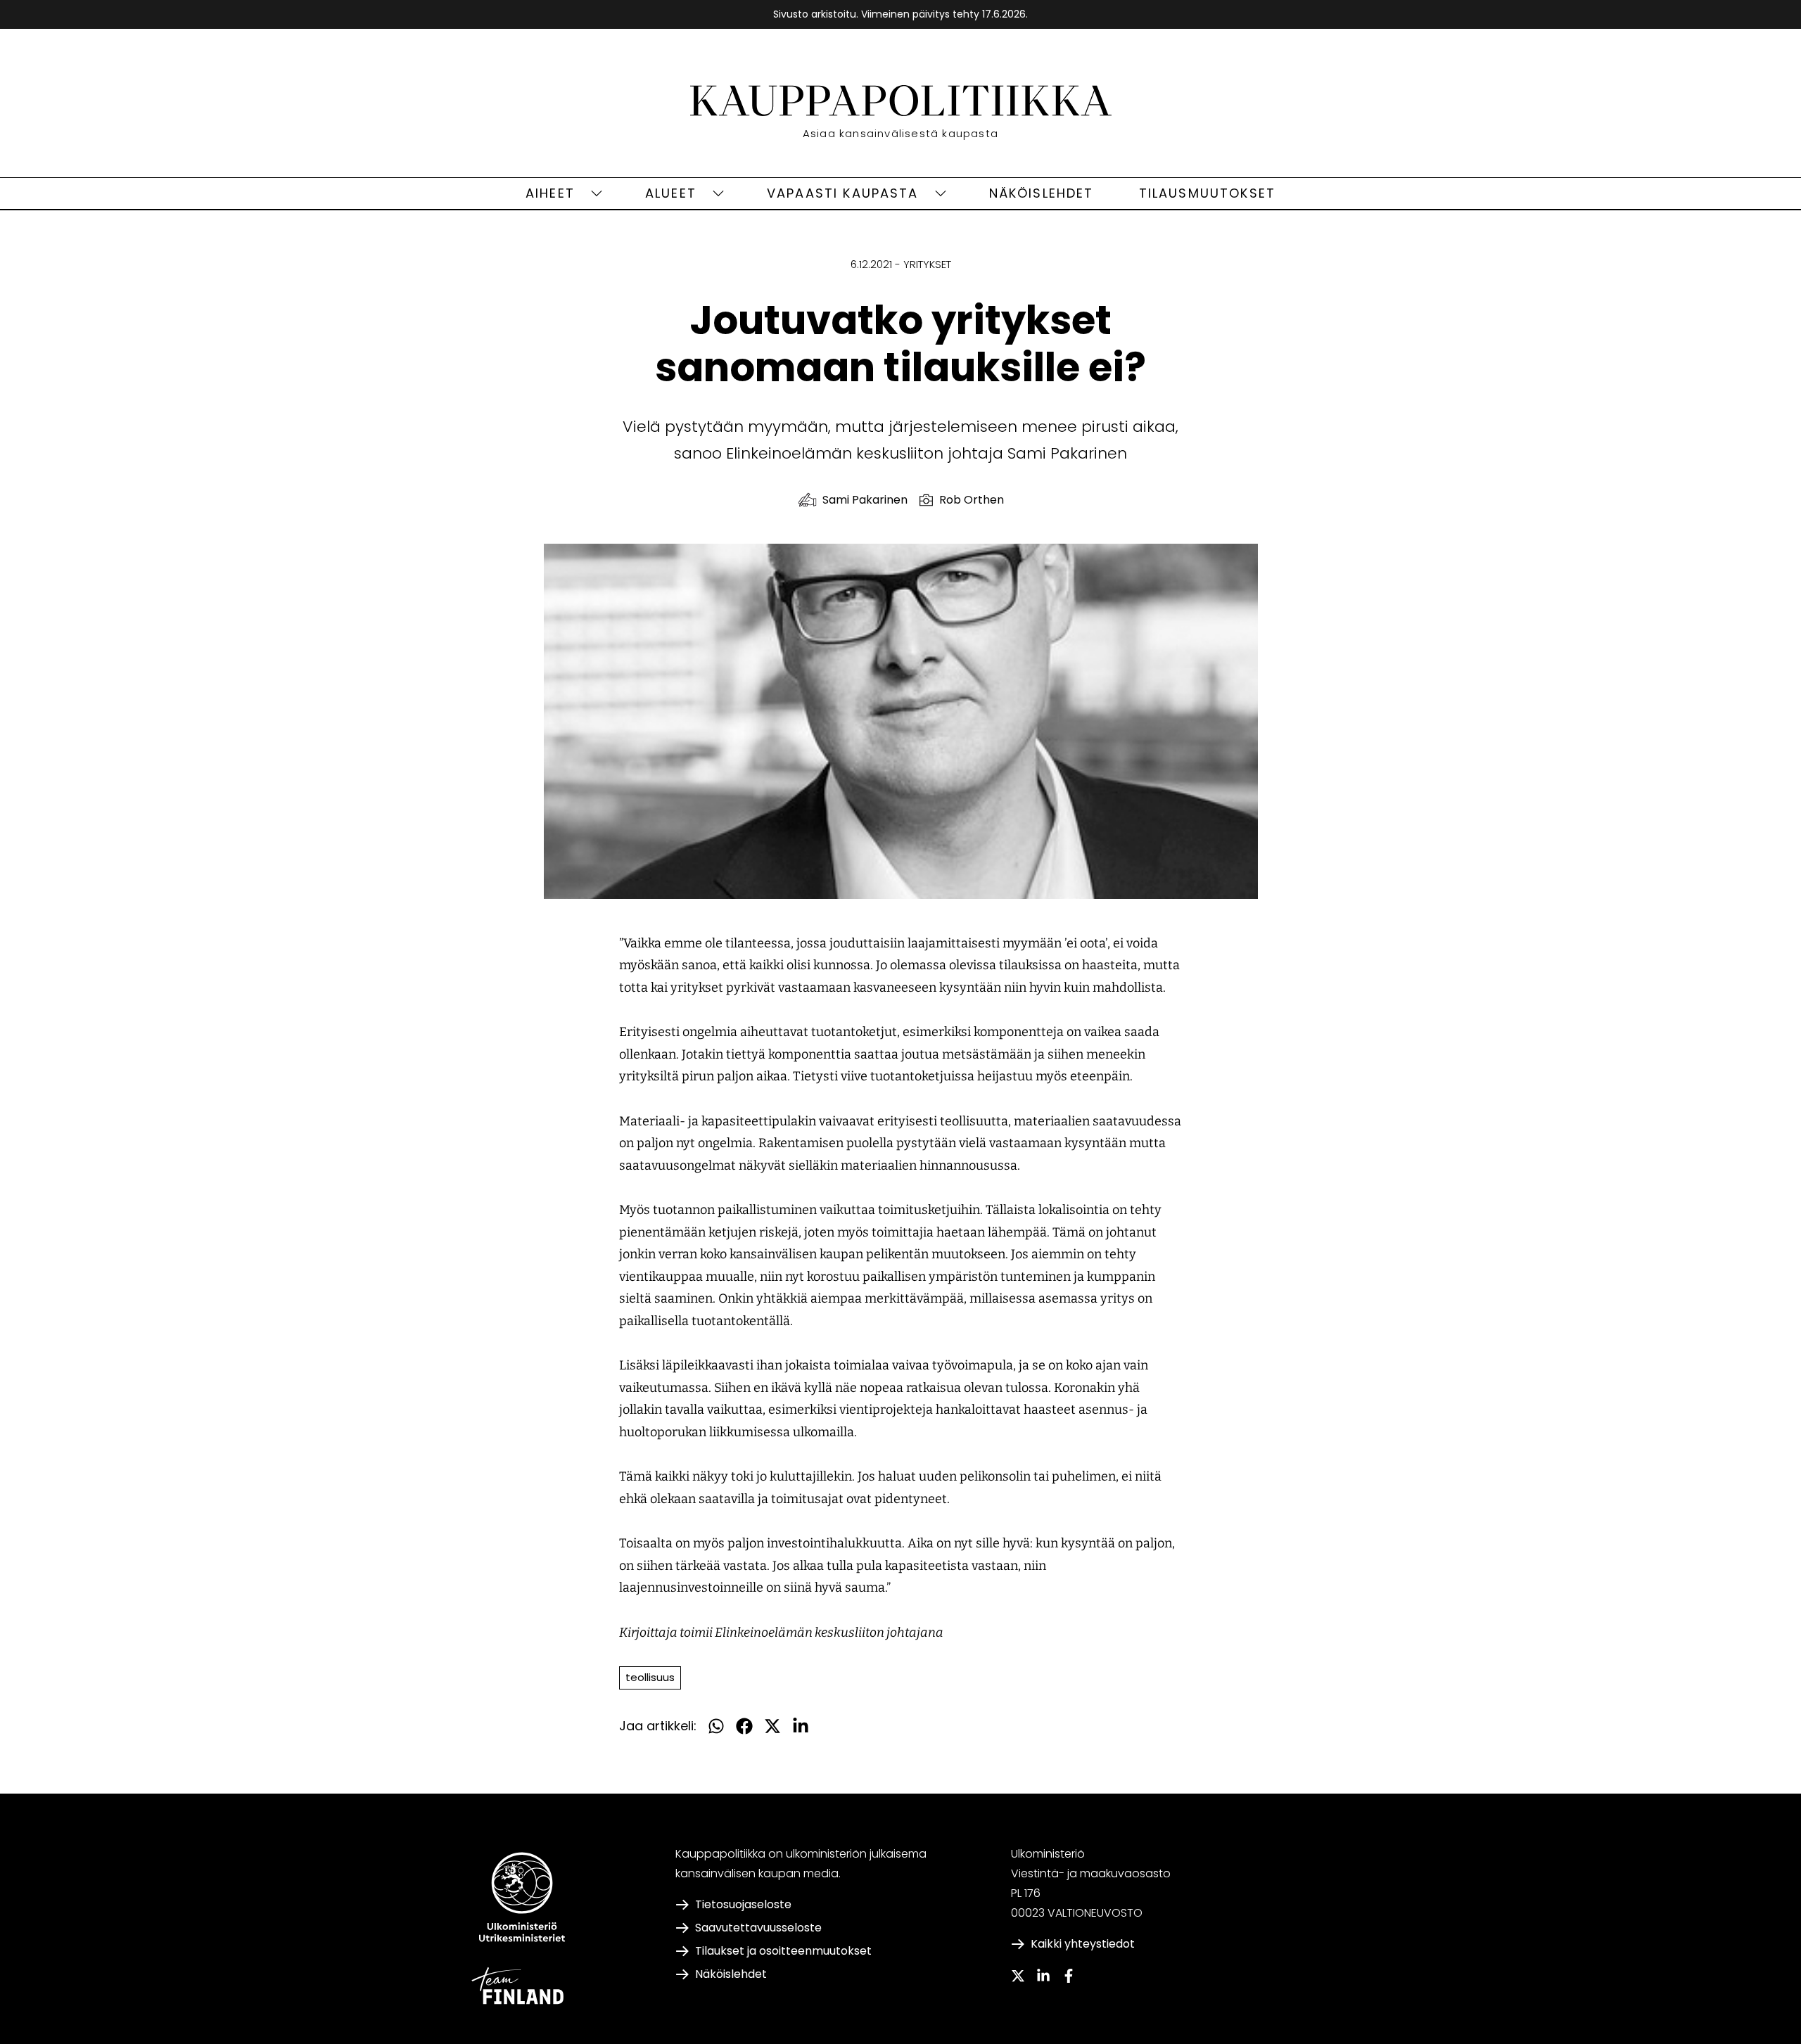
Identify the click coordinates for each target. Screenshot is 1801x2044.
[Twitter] (1018, 1976)
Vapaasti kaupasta (843, 193)
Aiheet (550, 193)
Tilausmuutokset (1207, 193)
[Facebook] (1069, 1976)
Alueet (671, 193)
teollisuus (650, 1677)
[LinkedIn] (1043, 1976)
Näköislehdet (1042, 193)
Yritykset (927, 264)
